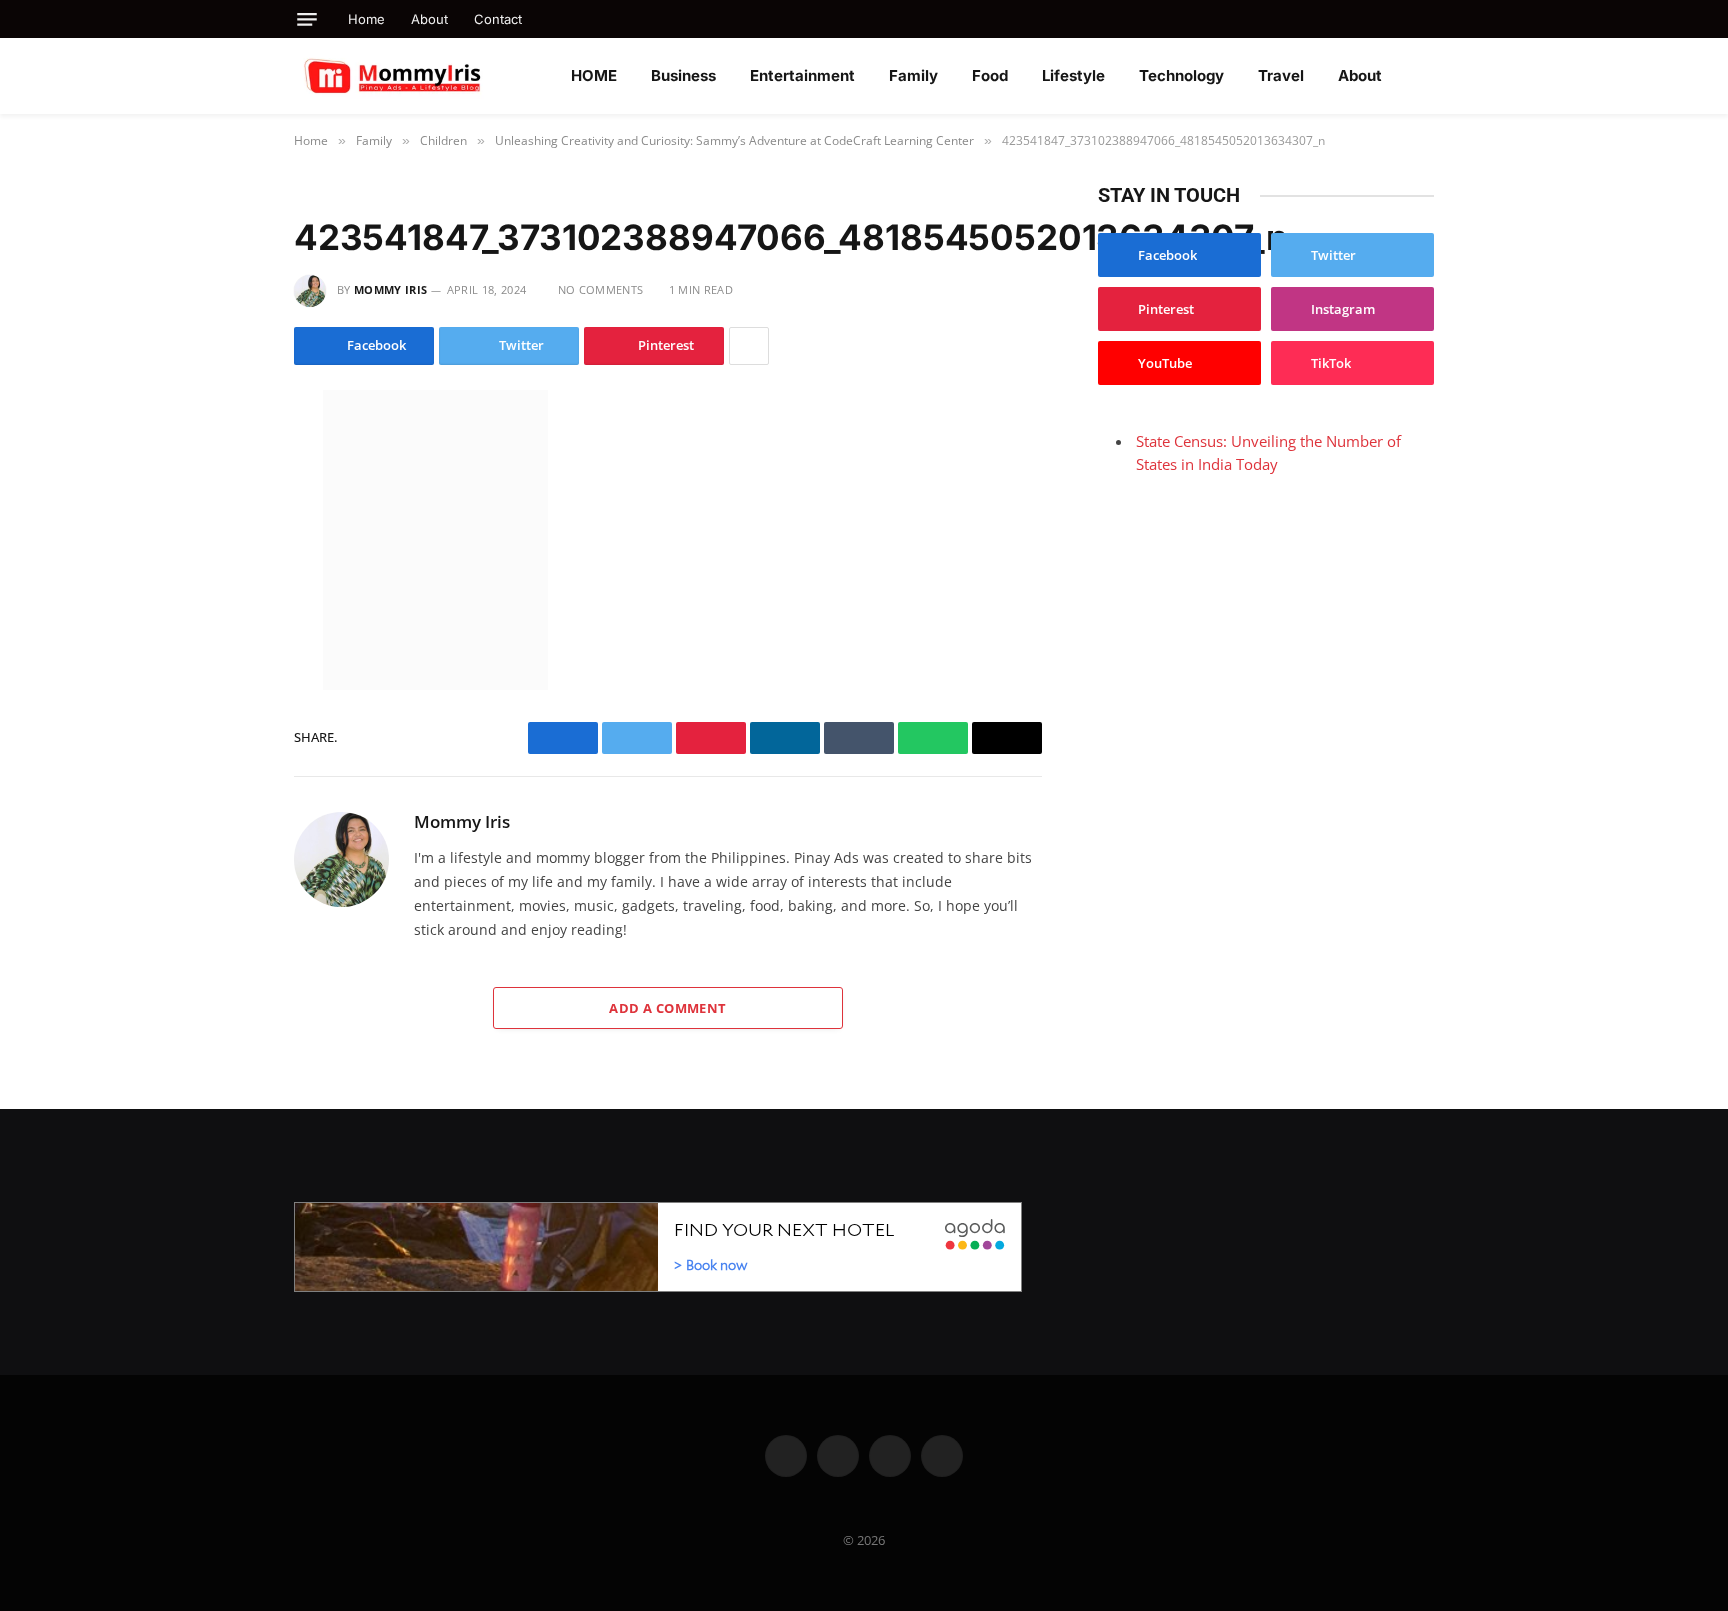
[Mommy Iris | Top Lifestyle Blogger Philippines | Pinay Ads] (436, 76)
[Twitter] (223, 495)
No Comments (600, 289)
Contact (498, 19)
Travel (1281, 75)
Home (366, 19)
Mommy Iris (390, 289)
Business (683, 75)
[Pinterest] (223, 621)
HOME (594, 75)
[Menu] (307, 19)
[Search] (1426, 19)
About (429, 19)
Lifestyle (1073, 75)
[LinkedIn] (223, 537)
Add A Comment (667, 1008)
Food (990, 75)
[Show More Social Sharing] (749, 346)
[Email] (223, 663)
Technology (1181, 75)
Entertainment (802, 75)
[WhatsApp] (223, 579)
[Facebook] (223, 453)
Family (913, 75)
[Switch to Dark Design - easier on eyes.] (1424, 76)
